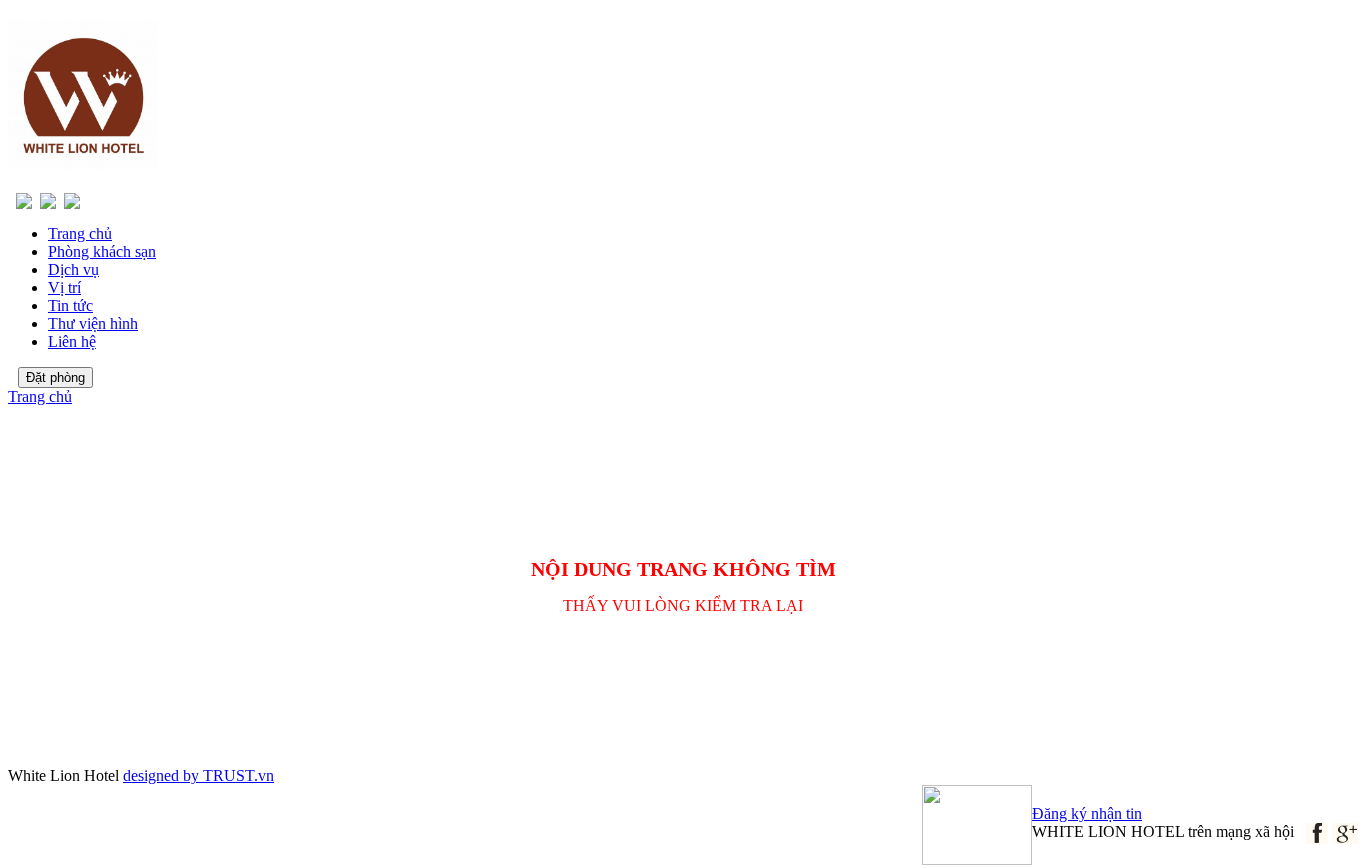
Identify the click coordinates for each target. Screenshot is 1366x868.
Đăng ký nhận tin (1087, 813)
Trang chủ (40, 396)
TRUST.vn (238, 775)
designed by (163, 775)
